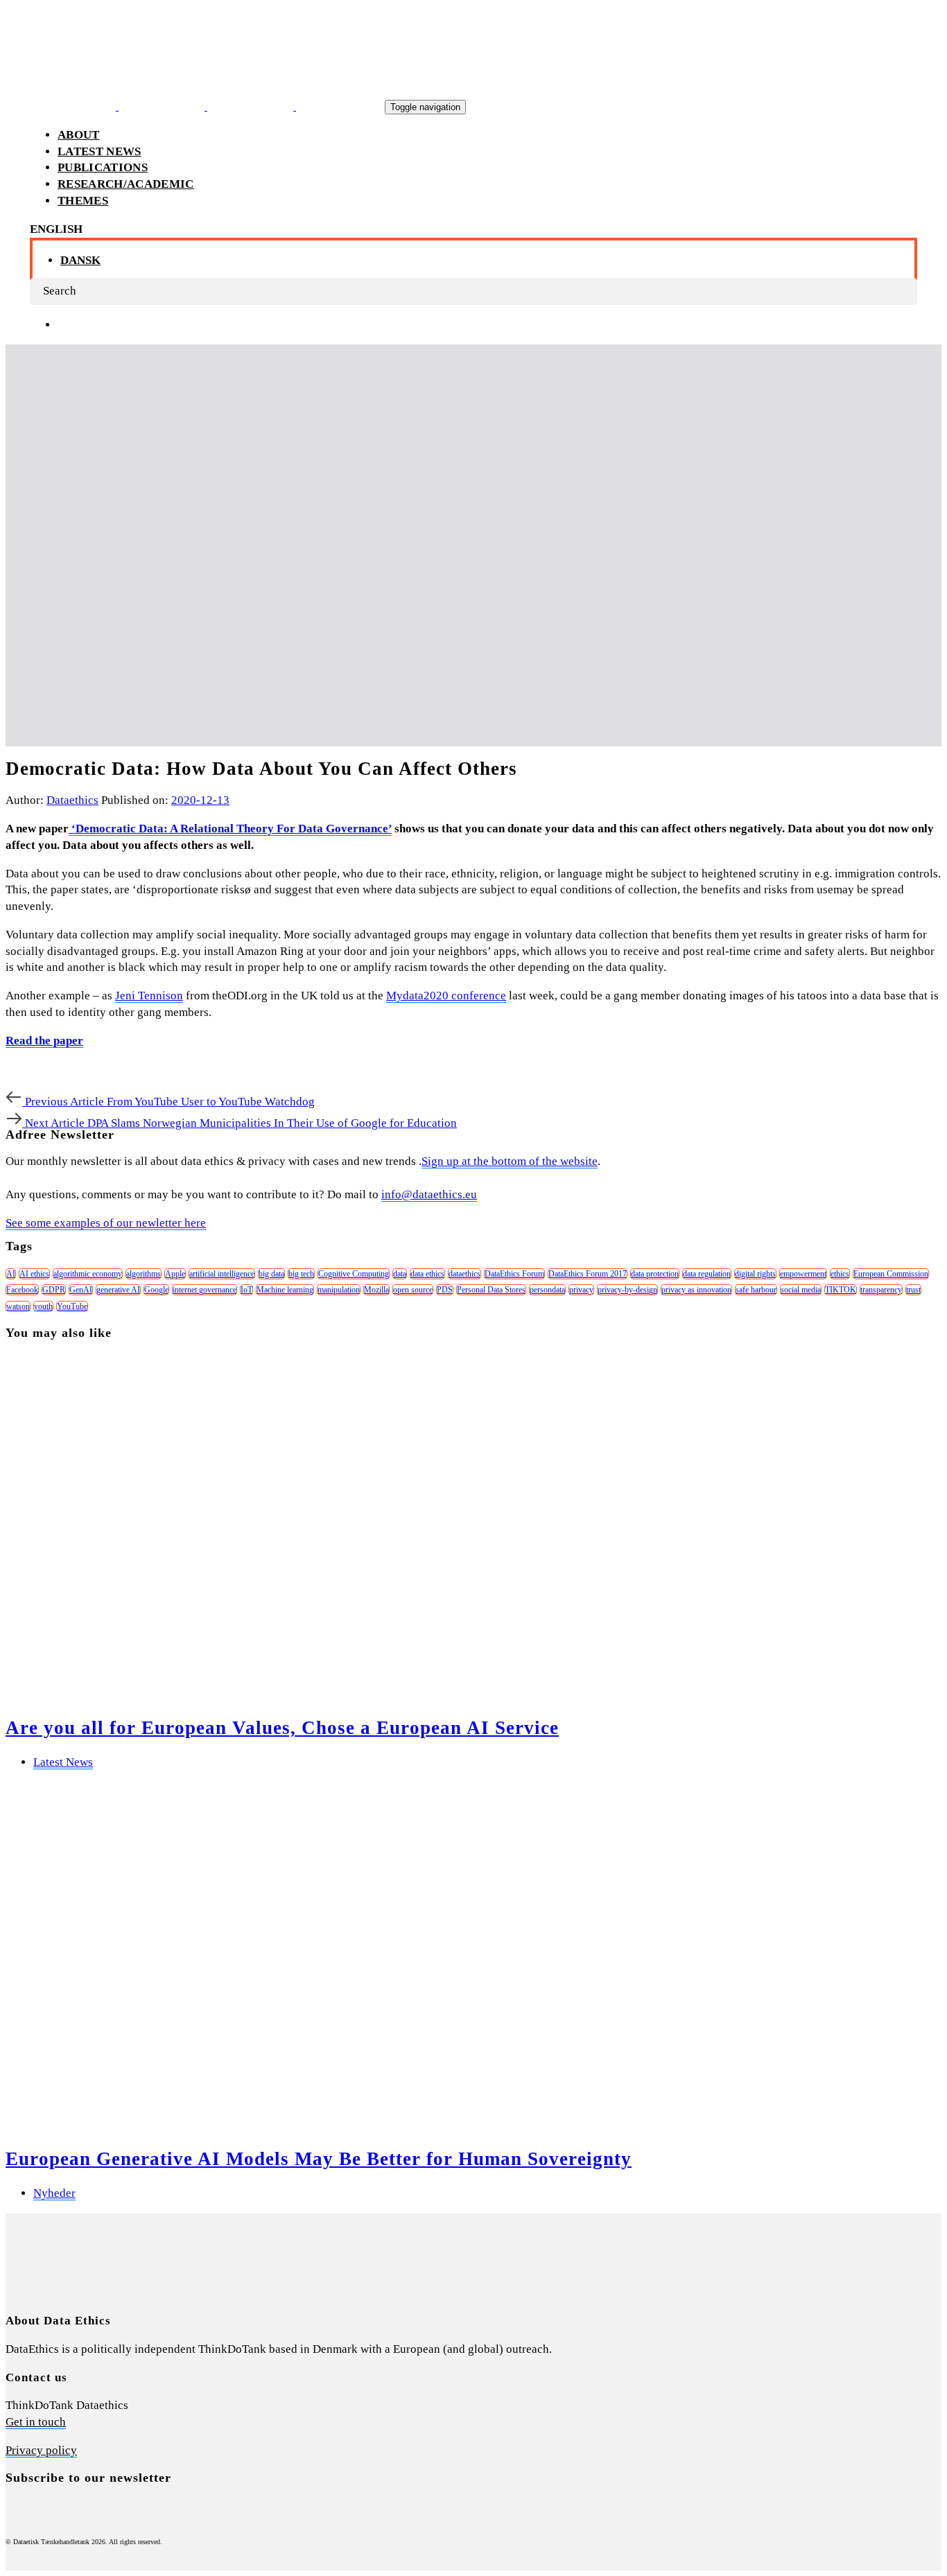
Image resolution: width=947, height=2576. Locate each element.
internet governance (205, 1290)
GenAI (81, 1290)
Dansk (80, 260)
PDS (445, 1290)
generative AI (118, 1290)
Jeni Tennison (149, 996)
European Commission (891, 1274)
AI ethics (34, 1274)
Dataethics (72, 800)
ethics (840, 1274)
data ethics (427, 1274)
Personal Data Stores (491, 1290)
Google (156, 1290)
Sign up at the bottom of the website (510, 1161)
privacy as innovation (696, 1290)
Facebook (22, 1290)
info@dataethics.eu (429, 1194)
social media (801, 1290)
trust (913, 1290)
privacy (581, 1290)
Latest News (63, 1762)
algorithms (144, 1274)
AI (11, 1274)
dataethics (464, 1274)
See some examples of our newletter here (106, 1223)
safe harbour (756, 1290)
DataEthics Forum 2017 (588, 1274)
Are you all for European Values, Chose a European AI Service (282, 1728)
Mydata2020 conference (446, 996)
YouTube (72, 1306)
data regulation (707, 1274)
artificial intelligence (222, 1274)
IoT (246, 1290)
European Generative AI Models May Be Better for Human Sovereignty (319, 2159)
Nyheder (54, 2193)
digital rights (755, 1274)
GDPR (54, 1290)
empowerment (803, 1274)
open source (413, 1290)
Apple (175, 1274)
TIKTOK (841, 1290)
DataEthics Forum (514, 1274)
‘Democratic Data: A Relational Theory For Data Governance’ (230, 829)
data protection (655, 1274)
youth (43, 1306)
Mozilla (376, 1290)
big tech (301, 1274)
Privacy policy (41, 2450)
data (400, 1274)
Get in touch (36, 2422)
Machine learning (285, 1290)
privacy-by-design (627, 1290)
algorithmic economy (88, 1274)
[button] (56, 229)
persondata (547, 1290)
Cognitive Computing (354, 1274)
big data (271, 1274)
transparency (881, 1290)
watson (18, 1306)
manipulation (339, 1290)
